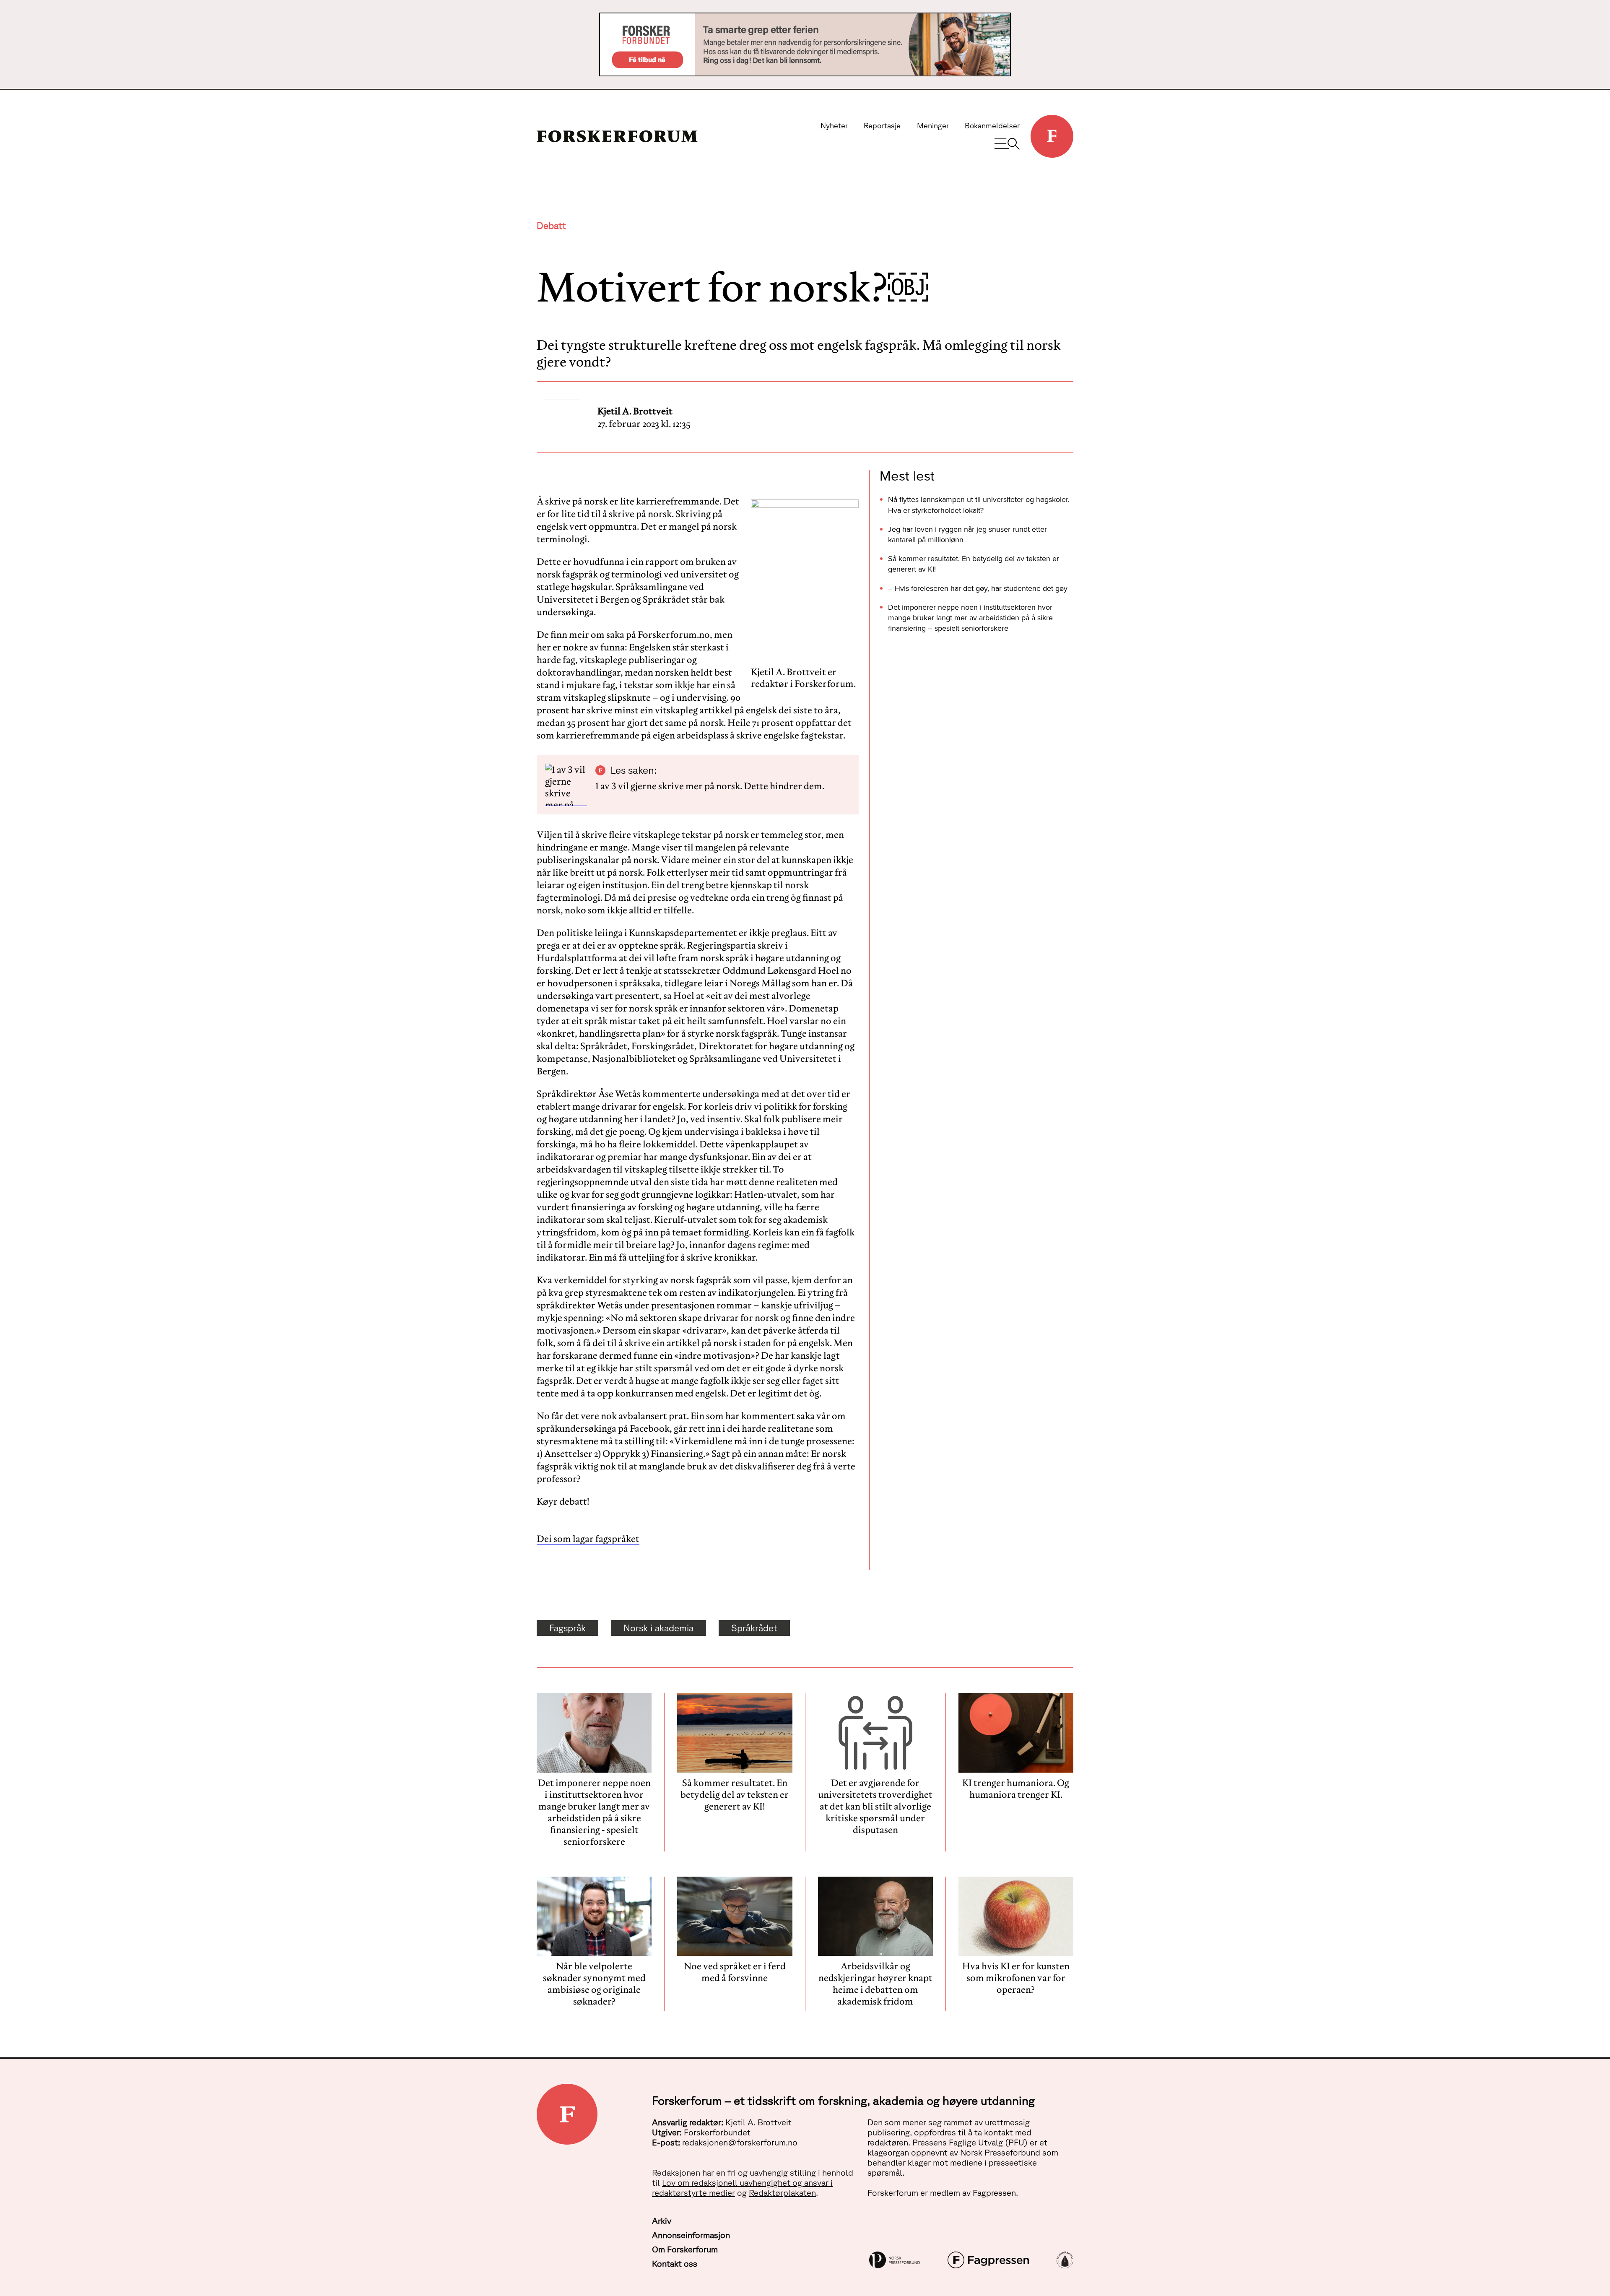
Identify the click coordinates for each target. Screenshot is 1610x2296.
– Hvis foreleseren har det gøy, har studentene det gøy (978, 588)
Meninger (933, 125)
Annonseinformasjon (691, 2235)
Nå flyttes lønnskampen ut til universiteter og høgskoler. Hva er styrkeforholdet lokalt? (979, 504)
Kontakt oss (675, 2263)
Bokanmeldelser (992, 125)
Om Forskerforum (685, 2249)
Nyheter (834, 125)
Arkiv (662, 2221)
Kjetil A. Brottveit (635, 411)
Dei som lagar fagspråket (588, 1539)
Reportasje (882, 125)
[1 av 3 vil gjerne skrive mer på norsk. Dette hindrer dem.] (566, 785)
